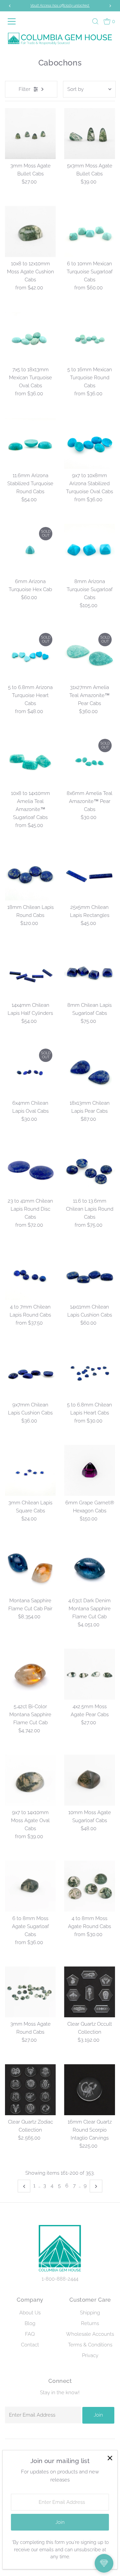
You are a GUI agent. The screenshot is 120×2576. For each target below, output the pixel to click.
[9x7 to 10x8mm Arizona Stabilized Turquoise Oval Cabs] (89, 443)
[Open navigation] (13, 21)
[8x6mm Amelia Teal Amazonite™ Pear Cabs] (89, 761)
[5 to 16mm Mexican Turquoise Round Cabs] (89, 337)
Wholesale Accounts (90, 2334)
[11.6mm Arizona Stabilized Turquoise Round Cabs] (30, 443)
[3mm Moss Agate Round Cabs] (30, 1992)
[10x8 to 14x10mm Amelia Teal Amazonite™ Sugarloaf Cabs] (30, 761)
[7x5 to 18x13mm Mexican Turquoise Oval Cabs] (30, 337)
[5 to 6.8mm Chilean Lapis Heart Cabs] (89, 1373)
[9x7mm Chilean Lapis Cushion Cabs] (30, 1373)
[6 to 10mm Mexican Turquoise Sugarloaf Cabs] (89, 231)
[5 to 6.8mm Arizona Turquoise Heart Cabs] (30, 655)
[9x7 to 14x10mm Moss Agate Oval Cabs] (30, 1780)
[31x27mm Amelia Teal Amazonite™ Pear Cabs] (89, 655)
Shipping (90, 2313)
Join (98, 2415)
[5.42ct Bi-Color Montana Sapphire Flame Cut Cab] (30, 1674)
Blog (30, 2323)
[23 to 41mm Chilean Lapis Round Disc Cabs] (30, 1169)
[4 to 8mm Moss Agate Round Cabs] (89, 1886)
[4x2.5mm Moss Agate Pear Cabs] (89, 1674)
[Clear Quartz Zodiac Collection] (30, 2090)
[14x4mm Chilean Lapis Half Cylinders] (30, 973)
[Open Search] (95, 21)
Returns (90, 2323)
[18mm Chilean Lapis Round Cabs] (30, 875)
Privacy (90, 2355)
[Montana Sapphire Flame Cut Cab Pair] (30, 1568)
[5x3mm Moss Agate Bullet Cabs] (89, 133)
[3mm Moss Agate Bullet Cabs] (30, 133)
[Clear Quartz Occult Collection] (89, 1992)
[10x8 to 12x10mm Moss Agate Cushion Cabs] (30, 231)
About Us (30, 2313)
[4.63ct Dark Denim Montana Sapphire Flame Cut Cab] (89, 1568)
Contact (30, 2345)
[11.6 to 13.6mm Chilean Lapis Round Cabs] (89, 1169)
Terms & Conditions (90, 2345)
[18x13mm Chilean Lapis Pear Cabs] (89, 1071)
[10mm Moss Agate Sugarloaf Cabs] (89, 1780)
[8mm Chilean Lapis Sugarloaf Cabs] (89, 973)
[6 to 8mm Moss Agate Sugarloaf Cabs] (30, 1886)
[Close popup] (110, 2458)
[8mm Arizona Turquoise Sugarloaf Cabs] (89, 549)
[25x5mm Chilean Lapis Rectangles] (89, 875)
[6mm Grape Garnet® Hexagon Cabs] (89, 1470)
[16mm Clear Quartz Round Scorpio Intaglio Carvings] (89, 2090)
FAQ (30, 2334)
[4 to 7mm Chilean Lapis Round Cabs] (30, 1275)
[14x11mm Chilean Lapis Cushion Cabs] (89, 1275)
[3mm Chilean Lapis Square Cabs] (30, 1470)
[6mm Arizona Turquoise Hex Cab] (30, 549)
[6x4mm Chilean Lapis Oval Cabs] (30, 1071)
